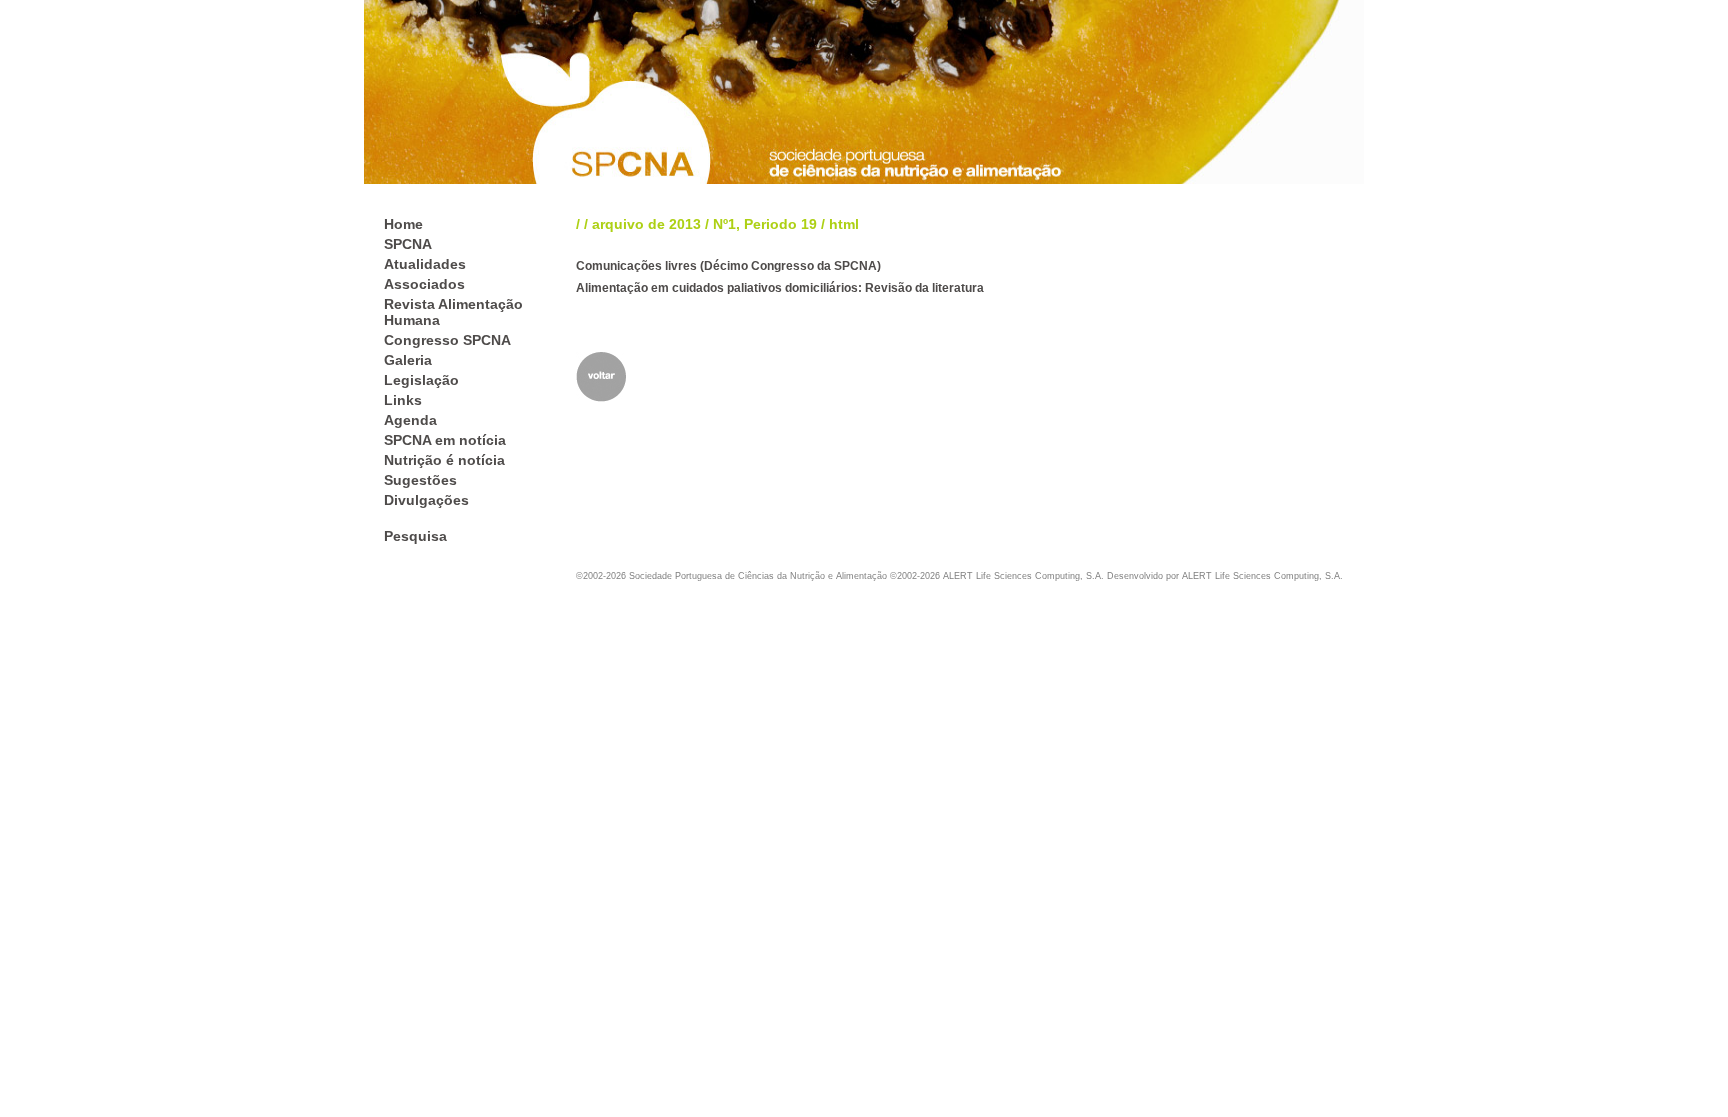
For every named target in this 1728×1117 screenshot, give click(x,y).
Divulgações (426, 500)
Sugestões (420, 480)
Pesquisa (415, 536)
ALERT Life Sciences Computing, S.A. (1262, 576)
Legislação (421, 380)
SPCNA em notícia (445, 440)
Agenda (410, 420)
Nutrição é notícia (444, 460)
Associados (424, 284)
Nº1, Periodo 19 (765, 224)
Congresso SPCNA (447, 340)
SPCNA (408, 244)
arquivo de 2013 (646, 224)
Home (403, 224)
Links (403, 400)
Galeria (408, 360)
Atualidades (425, 264)
